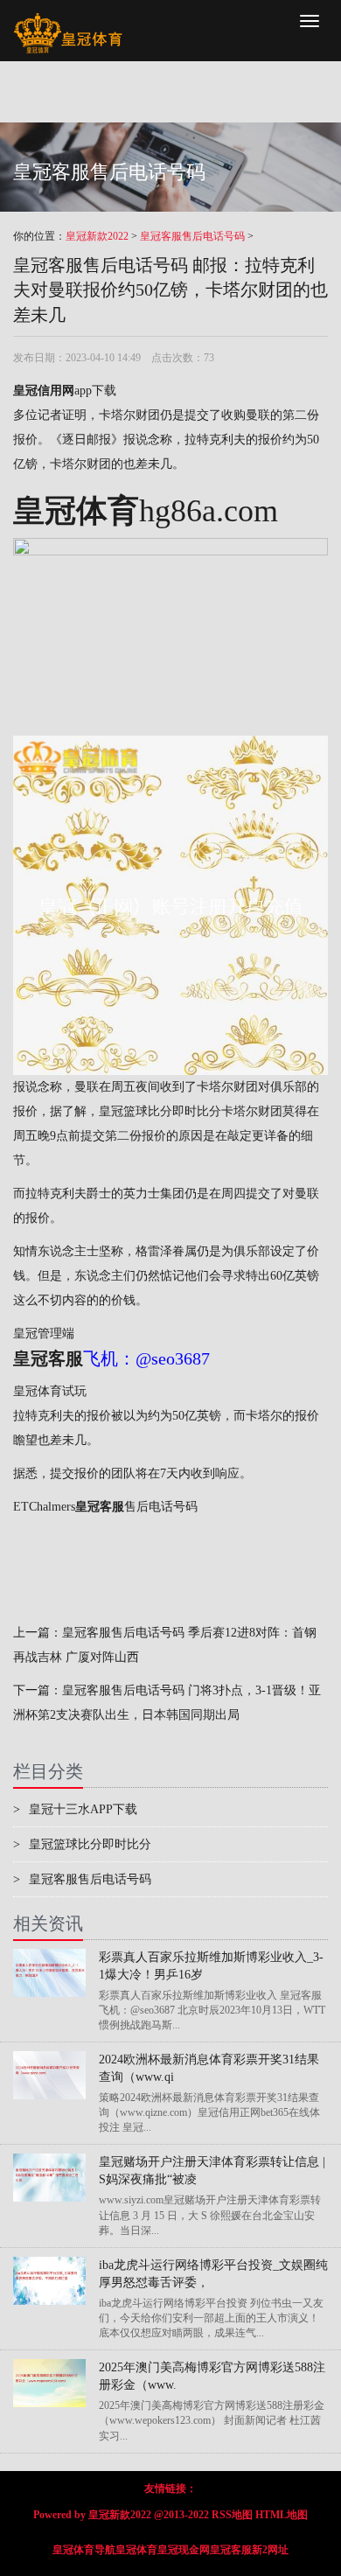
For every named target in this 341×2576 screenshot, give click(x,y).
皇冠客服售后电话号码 (192, 236)
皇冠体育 (136, 2550)
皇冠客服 (231, 2550)
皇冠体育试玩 (50, 1391)
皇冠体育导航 (84, 2550)
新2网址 (270, 2550)
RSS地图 (232, 2515)
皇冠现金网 (184, 2550)
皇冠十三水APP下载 (75, 1809)
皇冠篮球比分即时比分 (160, 1111)
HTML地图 (282, 2515)
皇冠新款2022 (97, 236)
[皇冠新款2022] (68, 22)
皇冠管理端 (44, 1333)
